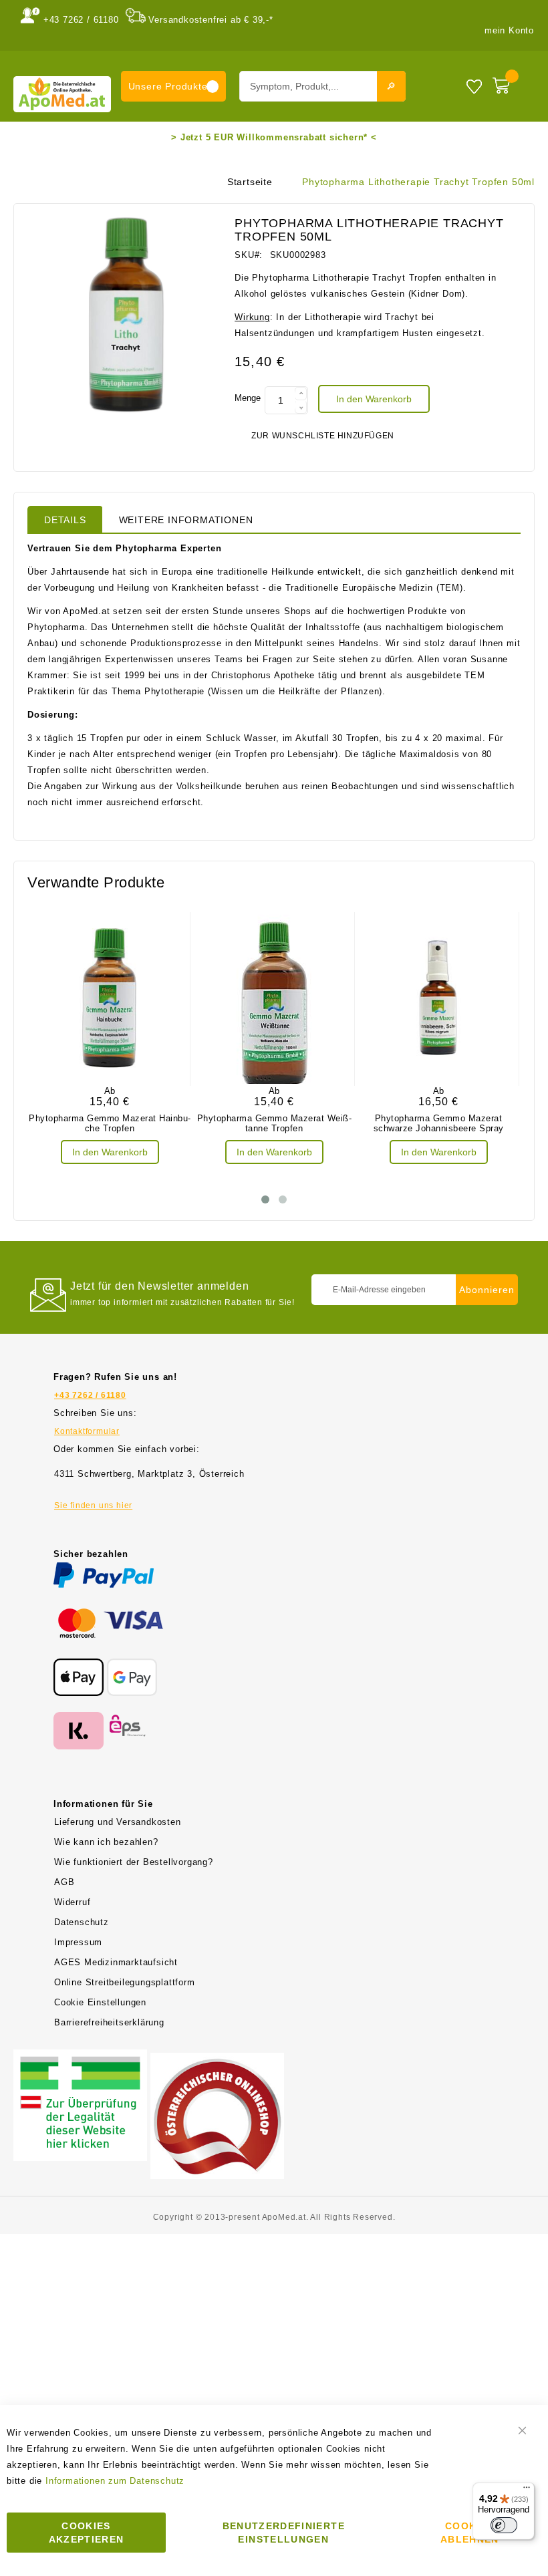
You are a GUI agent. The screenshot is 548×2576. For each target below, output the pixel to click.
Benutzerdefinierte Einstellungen (284, 2533)
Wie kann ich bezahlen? (106, 1842)
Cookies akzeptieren (87, 2533)
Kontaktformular (87, 1431)
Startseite (250, 182)
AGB (64, 1882)
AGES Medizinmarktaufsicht (116, 1962)
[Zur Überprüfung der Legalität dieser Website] (80, 2057)
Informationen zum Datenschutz (115, 2481)
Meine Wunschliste (474, 86)
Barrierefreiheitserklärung (109, 2022)
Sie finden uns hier (93, 1506)
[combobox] (322, 86)
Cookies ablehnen (470, 2533)
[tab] (65, 519)
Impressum (78, 1942)
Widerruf (72, 1902)
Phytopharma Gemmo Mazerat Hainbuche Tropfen (110, 1123)
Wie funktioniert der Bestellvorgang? (134, 1862)
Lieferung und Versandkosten (118, 1822)
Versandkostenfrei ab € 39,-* (211, 20)
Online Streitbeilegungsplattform (125, 1982)
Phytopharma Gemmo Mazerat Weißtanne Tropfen (274, 1123)
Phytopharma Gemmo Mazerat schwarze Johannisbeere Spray (439, 1123)
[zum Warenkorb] (510, 83)
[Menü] (527, 2490)
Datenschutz (82, 1922)
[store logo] (62, 94)
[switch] (504, 2525)
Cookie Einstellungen (100, 2002)
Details (65, 520)
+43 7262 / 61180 (81, 20)
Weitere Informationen (186, 520)
